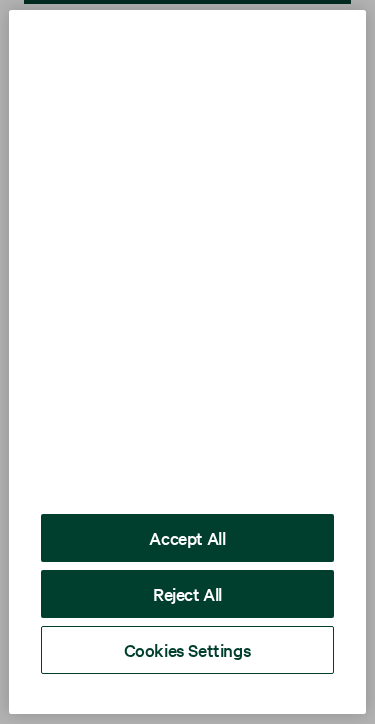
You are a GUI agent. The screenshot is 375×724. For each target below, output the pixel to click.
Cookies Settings (188, 649)
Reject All (187, 593)
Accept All (187, 537)
